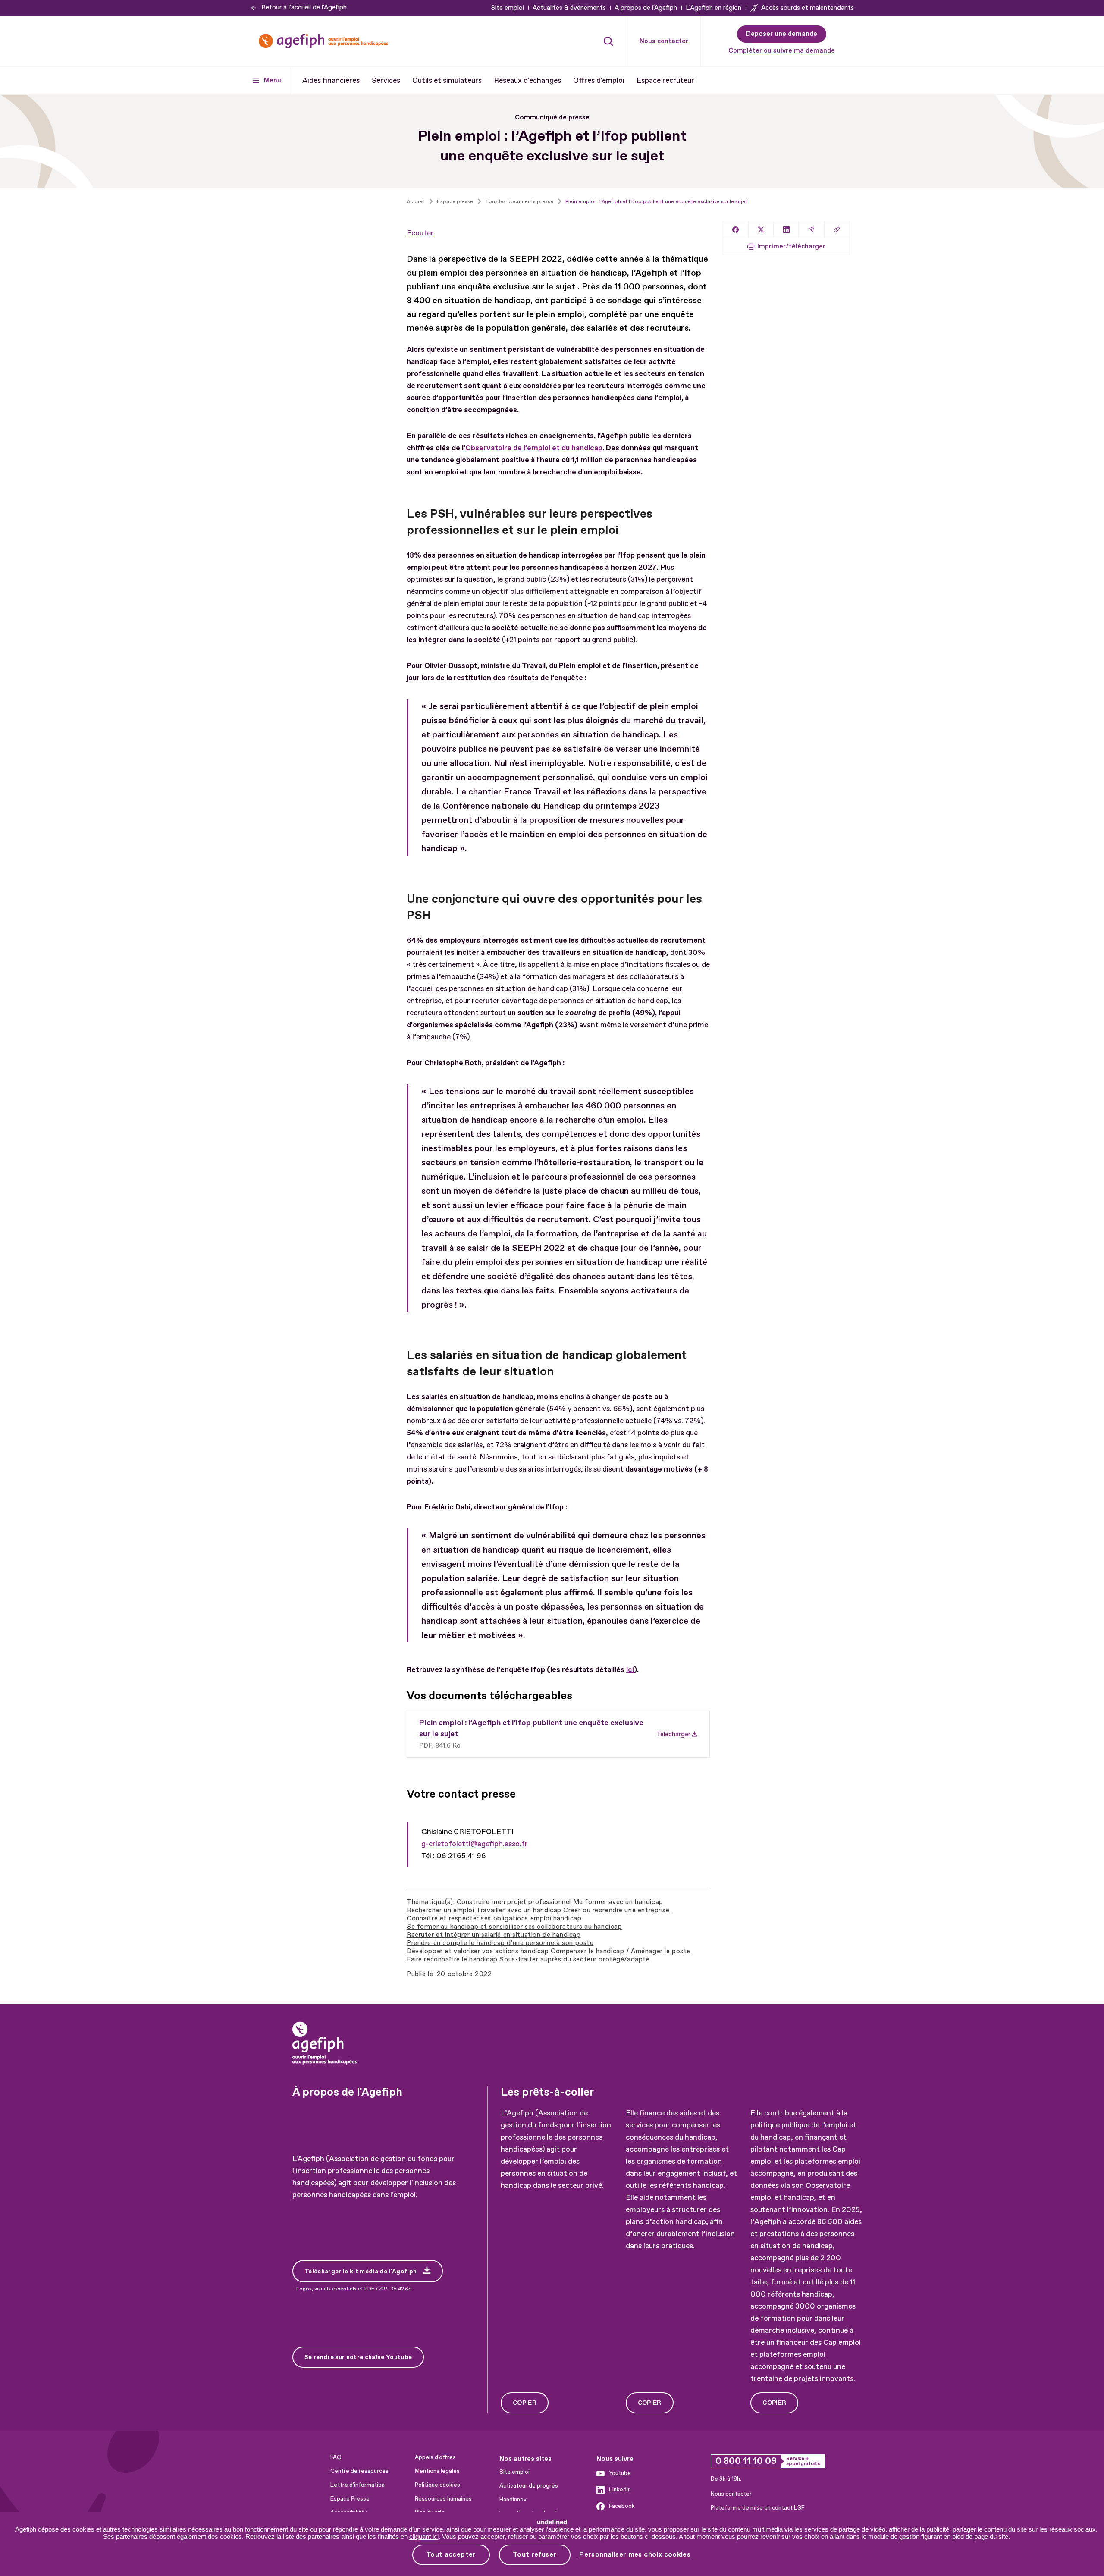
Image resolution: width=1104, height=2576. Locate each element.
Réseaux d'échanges (527, 80)
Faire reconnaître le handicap (452, 1959)
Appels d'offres (435, 2457)
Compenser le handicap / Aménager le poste (621, 1951)
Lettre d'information (358, 2485)
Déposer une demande (782, 34)
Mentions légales (437, 2471)
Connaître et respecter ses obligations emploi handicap (494, 1919)
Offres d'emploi (599, 80)
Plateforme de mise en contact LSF (757, 2508)
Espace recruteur (665, 80)
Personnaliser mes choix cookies (635, 2555)
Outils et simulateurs (447, 80)
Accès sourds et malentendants (808, 8)
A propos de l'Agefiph (646, 8)
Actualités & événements (569, 8)
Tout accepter (451, 2554)
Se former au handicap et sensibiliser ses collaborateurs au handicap (514, 1927)
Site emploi (507, 8)
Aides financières (331, 80)
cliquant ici (424, 2537)
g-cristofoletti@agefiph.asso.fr (475, 1844)
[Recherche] (608, 41)
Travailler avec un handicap (519, 1910)
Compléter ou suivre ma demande (782, 51)
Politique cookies (438, 2485)
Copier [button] (525, 2403)
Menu (273, 80)
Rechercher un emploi (441, 1910)
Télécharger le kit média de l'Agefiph (361, 2271)
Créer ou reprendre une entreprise (616, 1910)
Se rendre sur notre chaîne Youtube (358, 2357)
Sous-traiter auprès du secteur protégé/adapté (574, 1959)
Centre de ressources (359, 2471)
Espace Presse (350, 2499)
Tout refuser (535, 2554)
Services (386, 80)
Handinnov (513, 2500)
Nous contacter (664, 41)
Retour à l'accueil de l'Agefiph (304, 8)
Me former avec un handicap (618, 1902)
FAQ (336, 2457)
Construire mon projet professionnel (514, 1902)
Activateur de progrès (529, 2486)
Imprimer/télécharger (791, 246)
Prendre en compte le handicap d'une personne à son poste (500, 1943)
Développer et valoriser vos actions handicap (478, 1951)
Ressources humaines (443, 2499)
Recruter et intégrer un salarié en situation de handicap (494, 1935)
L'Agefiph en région (714, 8)
